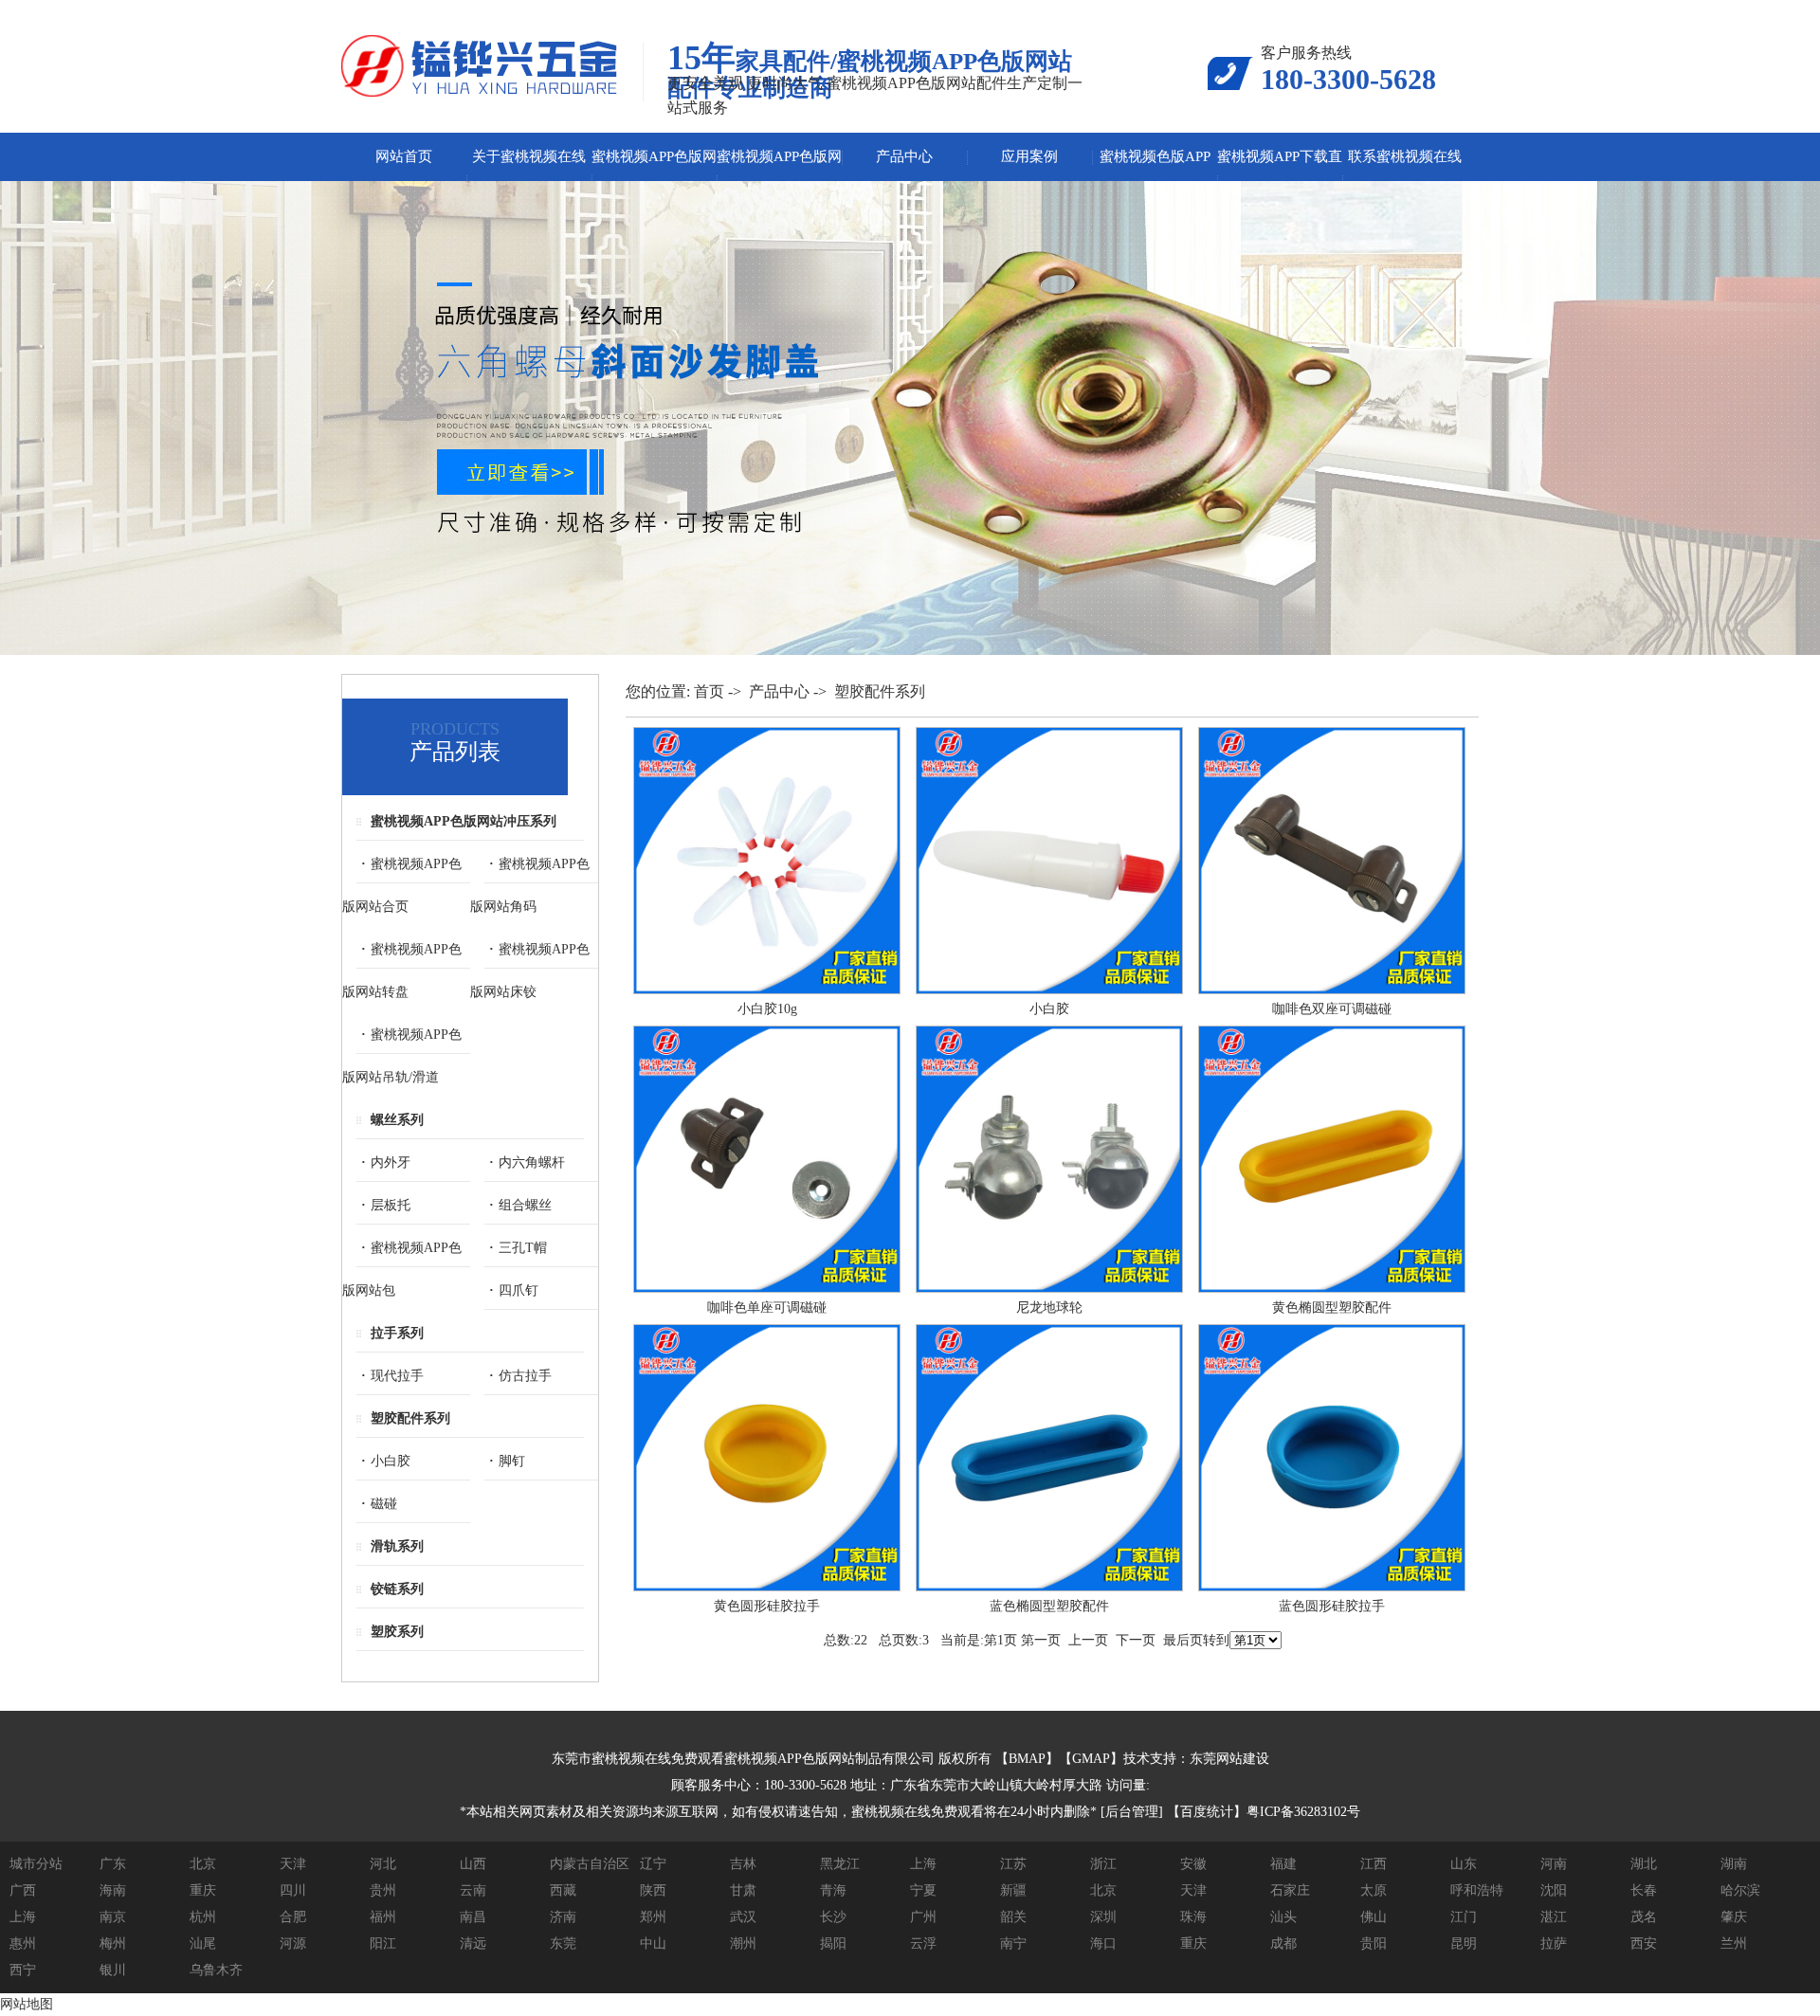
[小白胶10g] (767, 990)
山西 (473, 1864)
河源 (293, 1943)
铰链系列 (397, 1589)
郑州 (653, 1917)
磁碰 (384, 1504)
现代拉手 (397, 1376)
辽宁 (653, 1864)
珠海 (1193, 1917)
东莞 (563, 1943)
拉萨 (1554, 1943)
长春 (1644, 1890)
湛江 (1554, 1917)
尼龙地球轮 (1049, 1308)
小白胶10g (767, 1009)
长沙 (833, 1917)
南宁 (1013, 1943)
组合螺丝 (525, 1205)
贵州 (383, 1890)
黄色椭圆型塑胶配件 (1332, 1308)
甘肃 (743, 1890)
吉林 (743, 1864)
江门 (1464, 1917)
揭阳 (833, 1943)
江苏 (1013, 1864)
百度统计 (1207, 1812)
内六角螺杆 (532, 1162)
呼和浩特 (1477, 1890)
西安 (1644, 1943)
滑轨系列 (397, 1546)
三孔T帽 (523, 1248)
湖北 (1644, 1864)
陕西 (653, 1890)
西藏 (563, 1890)
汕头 (1283, 1917)
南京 (113, 1917)
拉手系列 (397, 1333)
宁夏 (923, 1890)
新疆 (1013, 1890)
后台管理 (1132, 1812)
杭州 (203, 1917)
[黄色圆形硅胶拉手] (767, 1587)
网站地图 (27, 2004)
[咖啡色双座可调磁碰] (1332, 990)
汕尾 (203, 1943)
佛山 (1374, 1917)
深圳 (1103, 1917)
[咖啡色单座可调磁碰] (767, 1289)
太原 (1374, 1890)
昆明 (1464, 1943)
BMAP (1027, 1759)
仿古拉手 (525, 1376)
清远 (473, 1943)
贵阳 (1374, 1943)
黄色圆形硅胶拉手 (767, 1606)
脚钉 (512, 1461)
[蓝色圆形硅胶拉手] (1332, 1587)
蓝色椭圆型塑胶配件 (1049, 1606)
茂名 (1644, 1917)
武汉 (743, 1917)
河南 (1554, 1864)
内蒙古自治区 (590, 1864)
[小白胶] (1049, 990)
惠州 (23, 1943)
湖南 (1734, 1864)
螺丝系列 (397, 1120)
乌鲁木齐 (216, 1970)
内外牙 (391, 1162)
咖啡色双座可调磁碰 (1332, 1009)
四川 (293, 1890)
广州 (923, 1917)
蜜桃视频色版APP (1155, 156)
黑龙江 (840, 1864)
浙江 (1103, 1864)
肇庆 (1734, 1917)
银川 (113, 1970)
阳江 (383, 1943)
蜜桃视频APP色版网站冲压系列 (464, 821)
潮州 (743, 1943)
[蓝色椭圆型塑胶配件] (1049, 1587)
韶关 (1013, 1917)
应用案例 (1029, 156)
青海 (833, 1890)
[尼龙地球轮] (1049, 1289)
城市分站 (36, 1864)
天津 (293, 1864)
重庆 (203, 1890)
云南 (473, 1890)
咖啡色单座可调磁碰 (767, 1308)
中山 (653, 1943)
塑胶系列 (397, 1632)
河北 (383, 1864)
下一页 (1136, 1640)
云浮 (923, 1943)
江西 (1374, 1864)
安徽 (1193, 1864)
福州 (383, 1917)
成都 (1283, 1943)
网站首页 (404, 156)
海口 (1103, 1943)
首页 (709, 691)
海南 (113, 1890)
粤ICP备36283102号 (1303, 1812)
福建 (1283, 1864)
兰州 (1734, 1943)
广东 (113, 1864)
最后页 (1183, 1640)
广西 (23, 1890)
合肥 (293, 1917)
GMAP (1091, 1759)
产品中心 (904, 156)
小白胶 (391, 1461)
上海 (923, 1864)
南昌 (473, 1917)
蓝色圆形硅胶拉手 (1332, 1606)
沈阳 (1554, 1890)
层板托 (391, 1205)
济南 (563, 1917)
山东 (1464, 1864)
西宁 (23, 1970)
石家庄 (1290, 1890)
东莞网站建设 (1229, 1759)
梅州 (113, 1943)
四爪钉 (519, 1290)
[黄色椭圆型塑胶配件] (1332, 1289)
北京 (203, 1864)
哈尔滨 (1740, 1890)
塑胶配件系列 (410, 1418)
